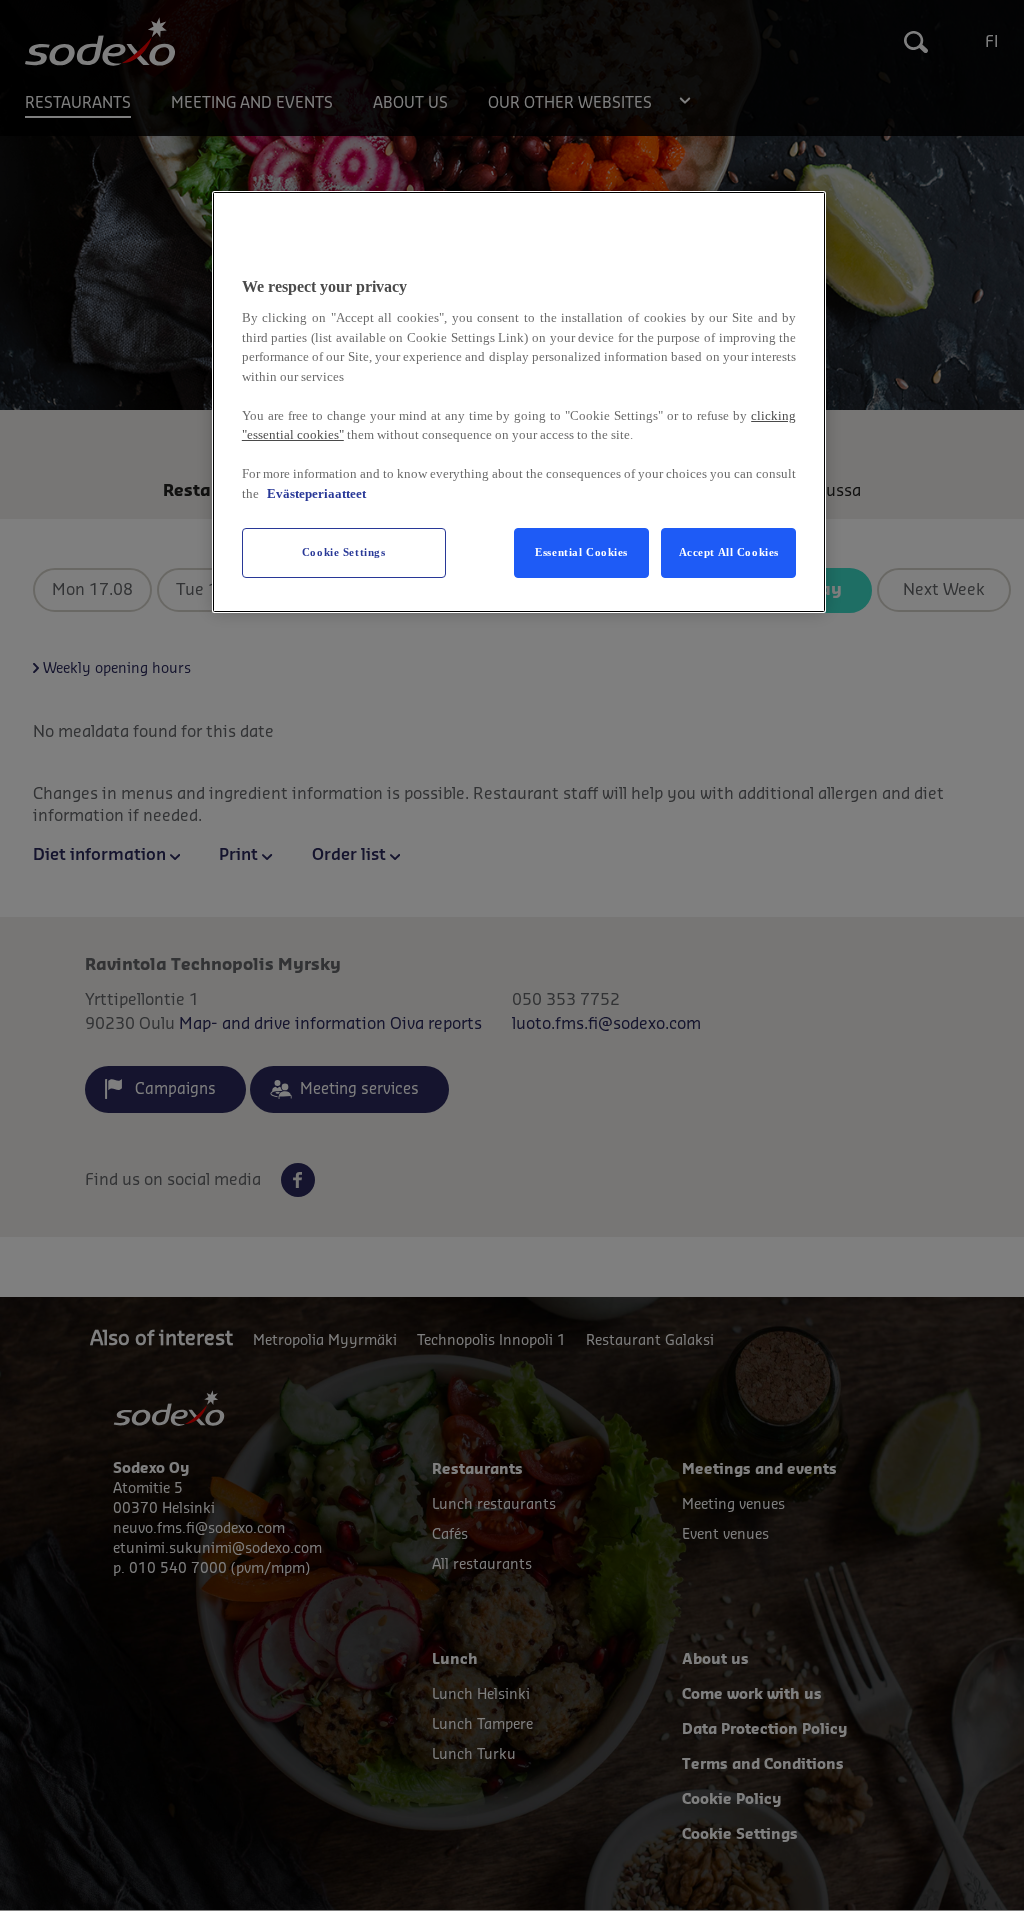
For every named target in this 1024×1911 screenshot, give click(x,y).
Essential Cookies (581, 552)
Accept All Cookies (729, 552)
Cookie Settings (344, 552)
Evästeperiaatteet (316, 493)
